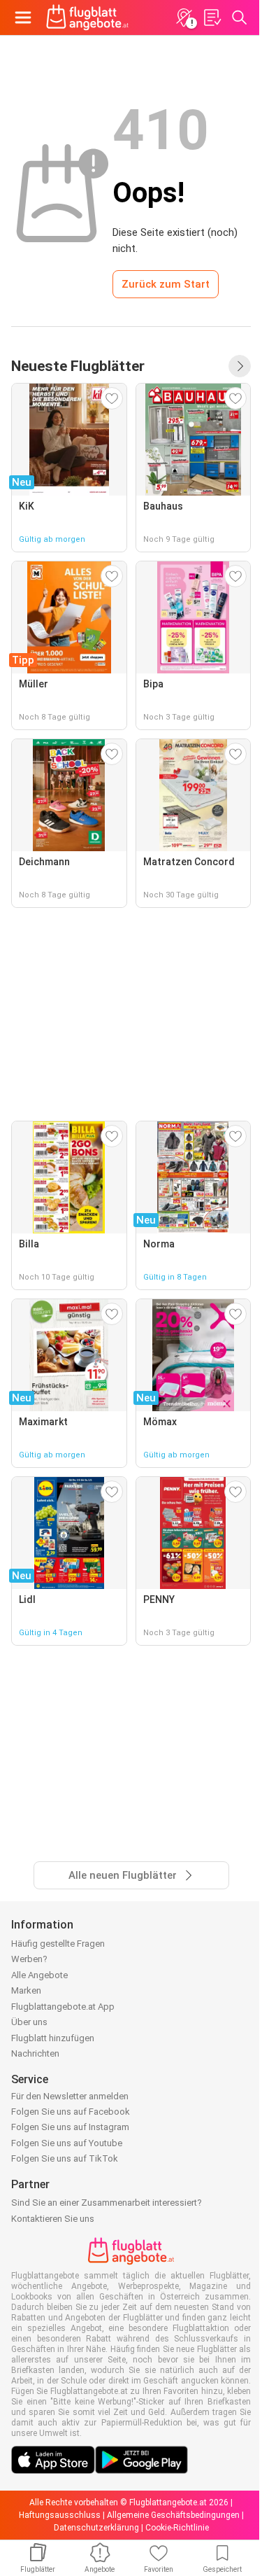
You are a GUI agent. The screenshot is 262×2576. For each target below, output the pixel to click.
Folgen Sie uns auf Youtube (67, 2143)
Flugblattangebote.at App (63, 2007)
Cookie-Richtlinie (177, 2528)
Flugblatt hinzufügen (53, 2038)
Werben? (29, 1959)
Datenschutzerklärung (96, 2528)
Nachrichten (35, 2053)
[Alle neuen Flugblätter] (240, 366)
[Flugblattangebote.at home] (87, 17)
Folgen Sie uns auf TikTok (65, 2158)
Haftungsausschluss (60, 2515)
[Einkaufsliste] (212, 17)
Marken (26, 1990)
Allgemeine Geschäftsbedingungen (173, 2515)
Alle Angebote (39, 1975)
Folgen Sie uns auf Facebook (71, 2112)
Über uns (29, 2022)
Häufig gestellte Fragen (58, 1944)
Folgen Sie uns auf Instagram (70, 2127)
